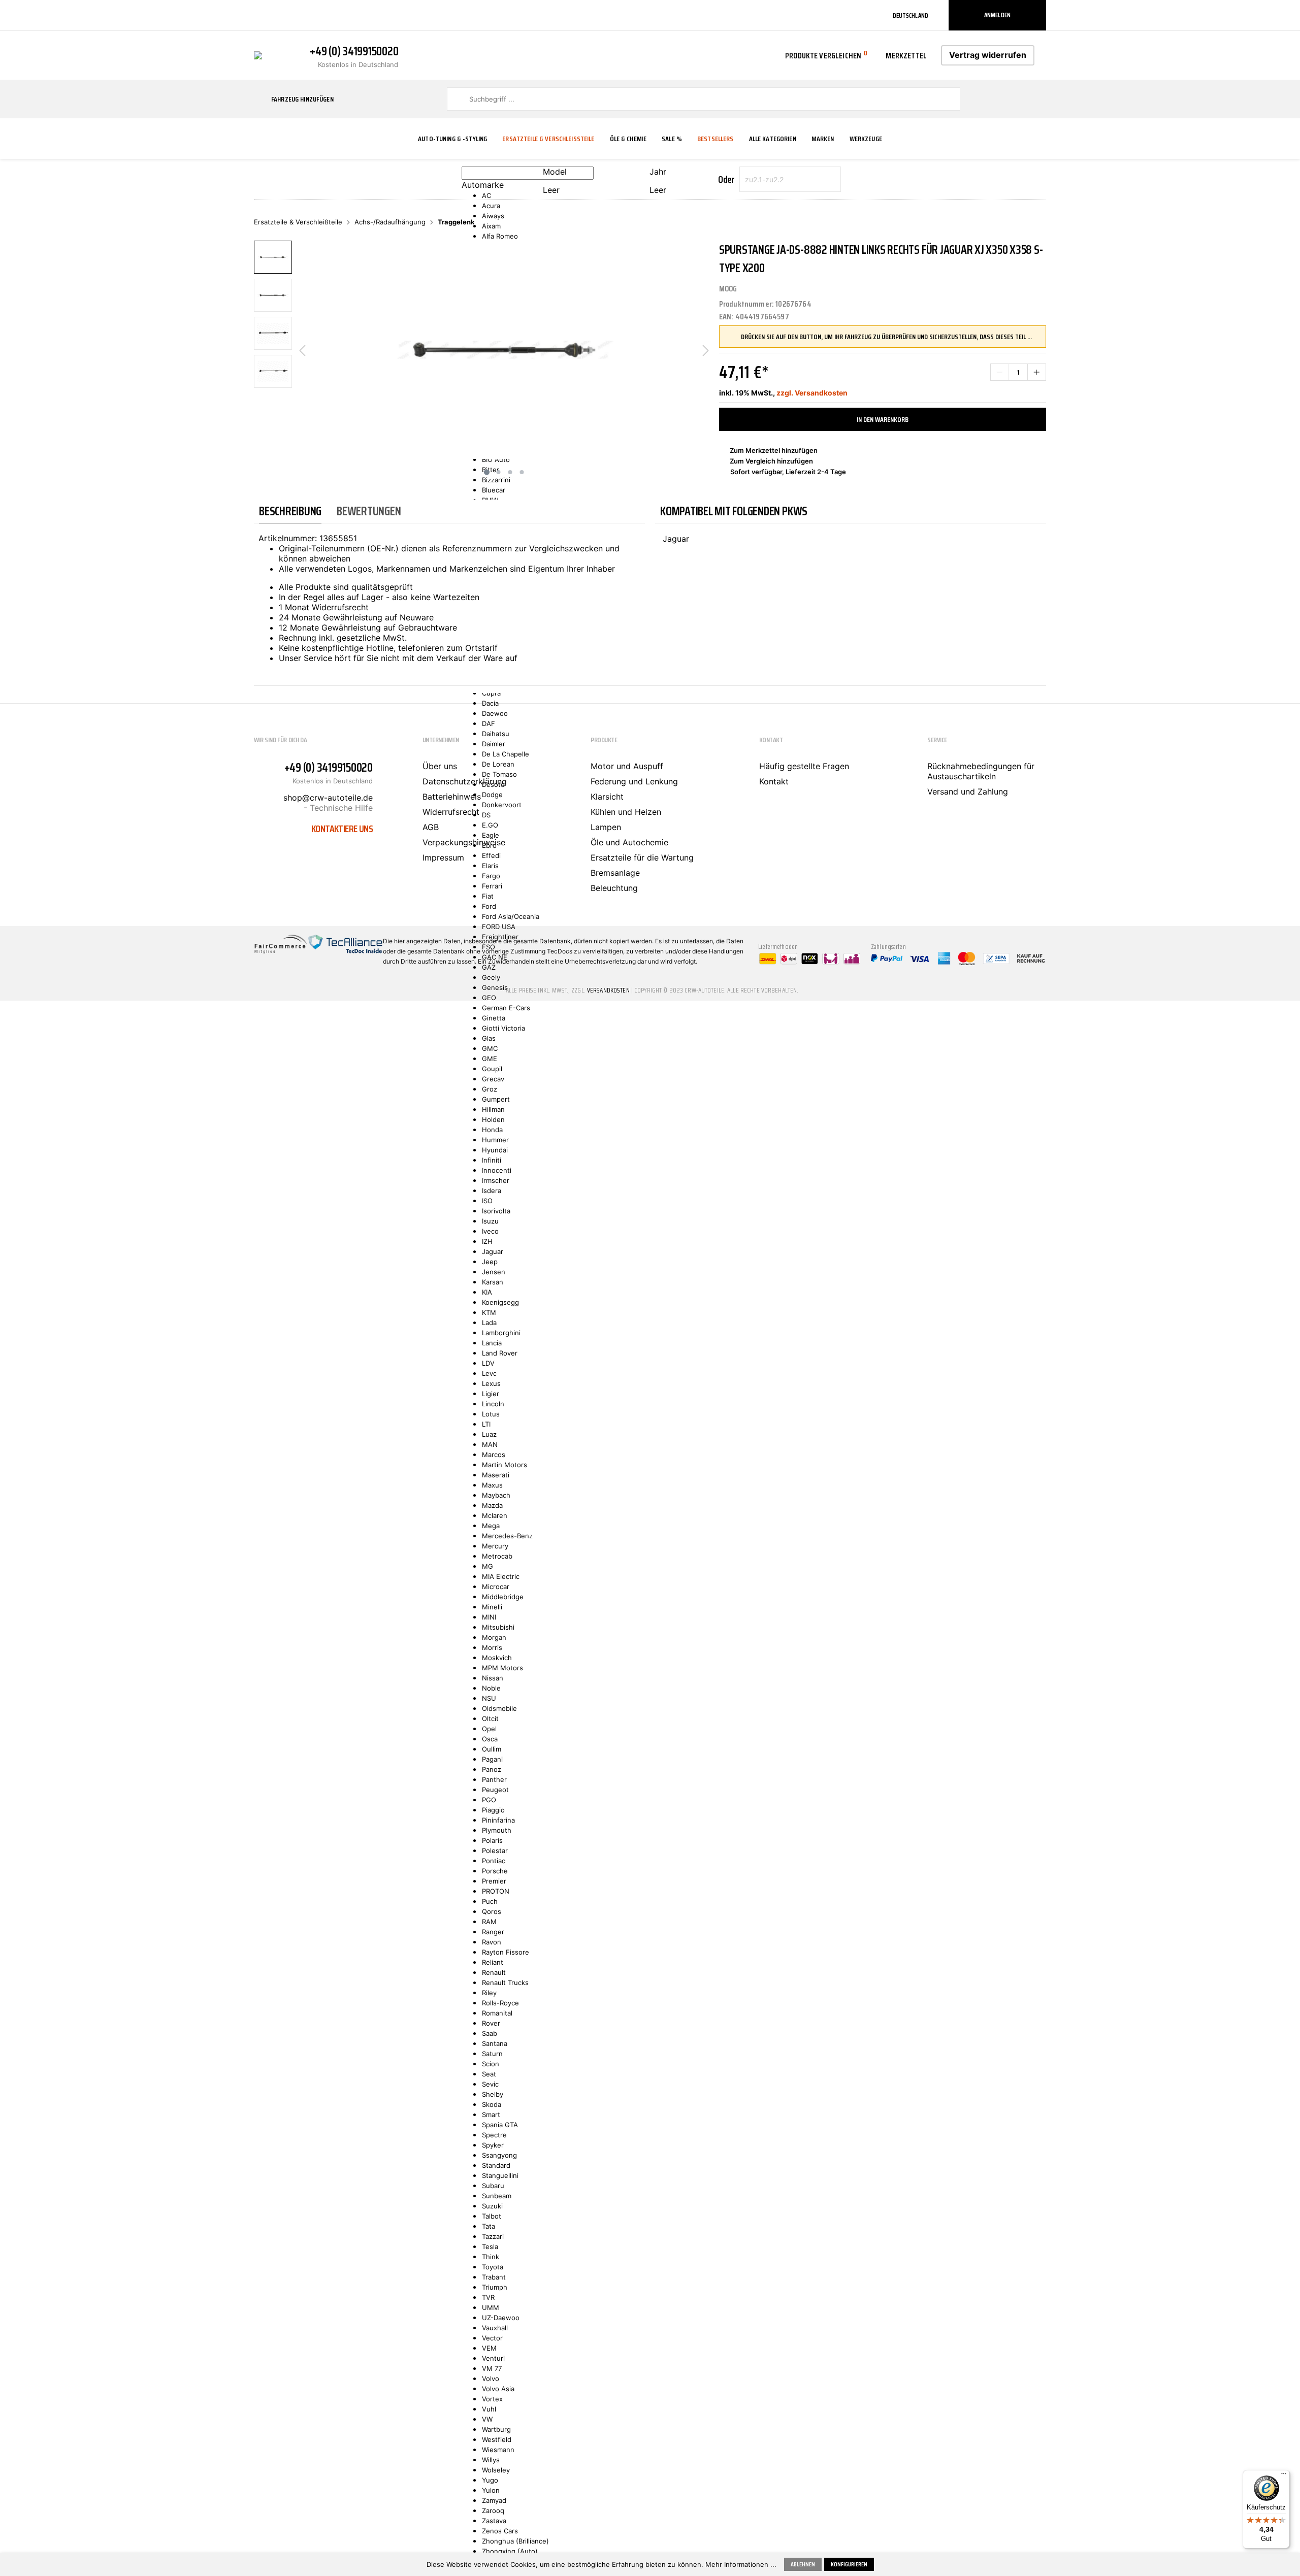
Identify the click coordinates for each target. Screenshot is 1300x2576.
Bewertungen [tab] (369, 511)
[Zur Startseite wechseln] (258, 54)
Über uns (440, 766)
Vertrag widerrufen (988, 55)
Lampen (606, 827)
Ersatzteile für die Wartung (642, 857)
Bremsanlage (615, 873)
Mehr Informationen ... (741, 2564)
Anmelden (997, 15)
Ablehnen (803, 2564)
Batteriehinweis (452, 797)
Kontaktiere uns (342, 829)
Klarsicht (607, 797)
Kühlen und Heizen (626, 812)
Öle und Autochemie (629, 842)
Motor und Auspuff (627, 766)
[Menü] (1284, 2476)
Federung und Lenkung (634, 781)
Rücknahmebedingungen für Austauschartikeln (981, 771)
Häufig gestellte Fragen (804, 766)
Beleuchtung (614, 888)
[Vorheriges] (302, 350)
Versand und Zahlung (968, 791)
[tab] (290, 511)
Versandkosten (608, 990)
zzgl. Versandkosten (812, 393)
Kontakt (774, 781)
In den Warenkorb (883, 419)
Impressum (443, 857)
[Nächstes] (706, 350)
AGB (431, 827)
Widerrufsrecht (451, 812)
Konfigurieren (849, 2564)
